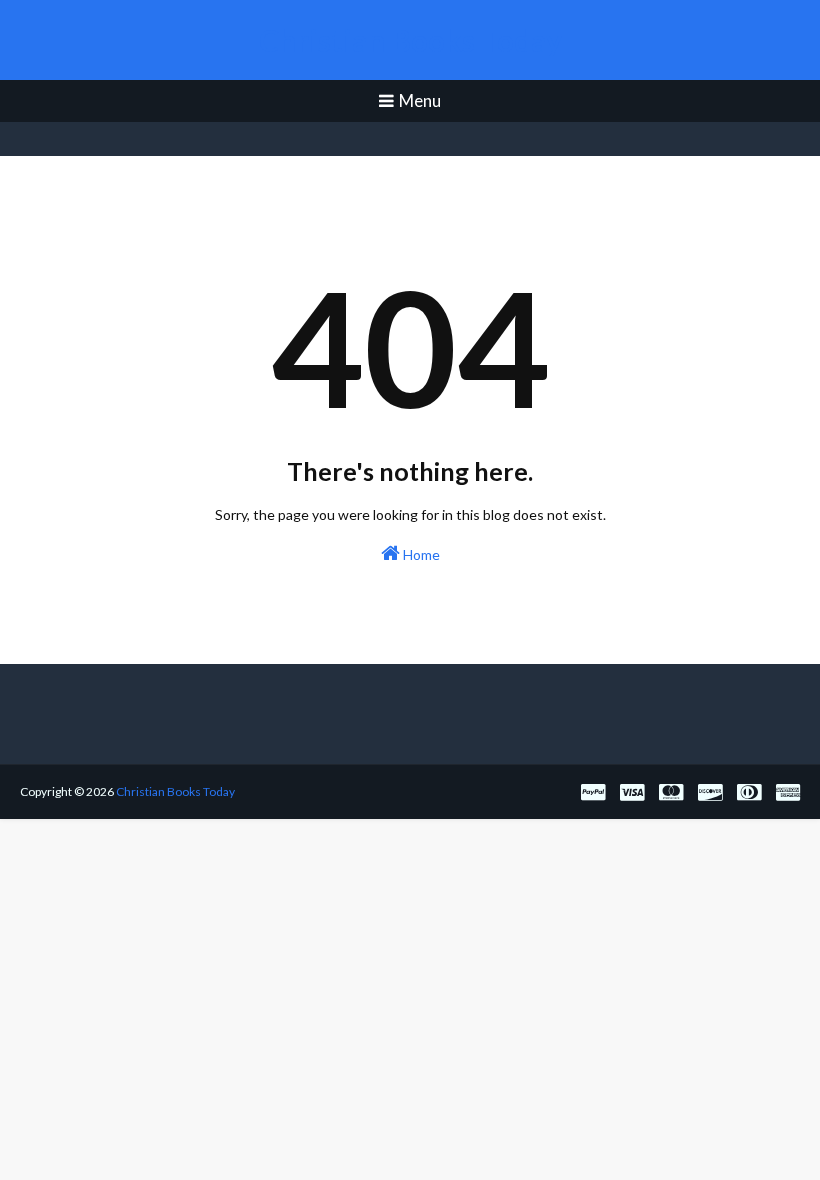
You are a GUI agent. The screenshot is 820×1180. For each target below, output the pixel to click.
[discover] (710, 792)
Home (420, 554)
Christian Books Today (410, 40)
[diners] (749, 792)
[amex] (785, 792)
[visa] (632, 792)
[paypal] (593, 792)
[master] (671, 792)
